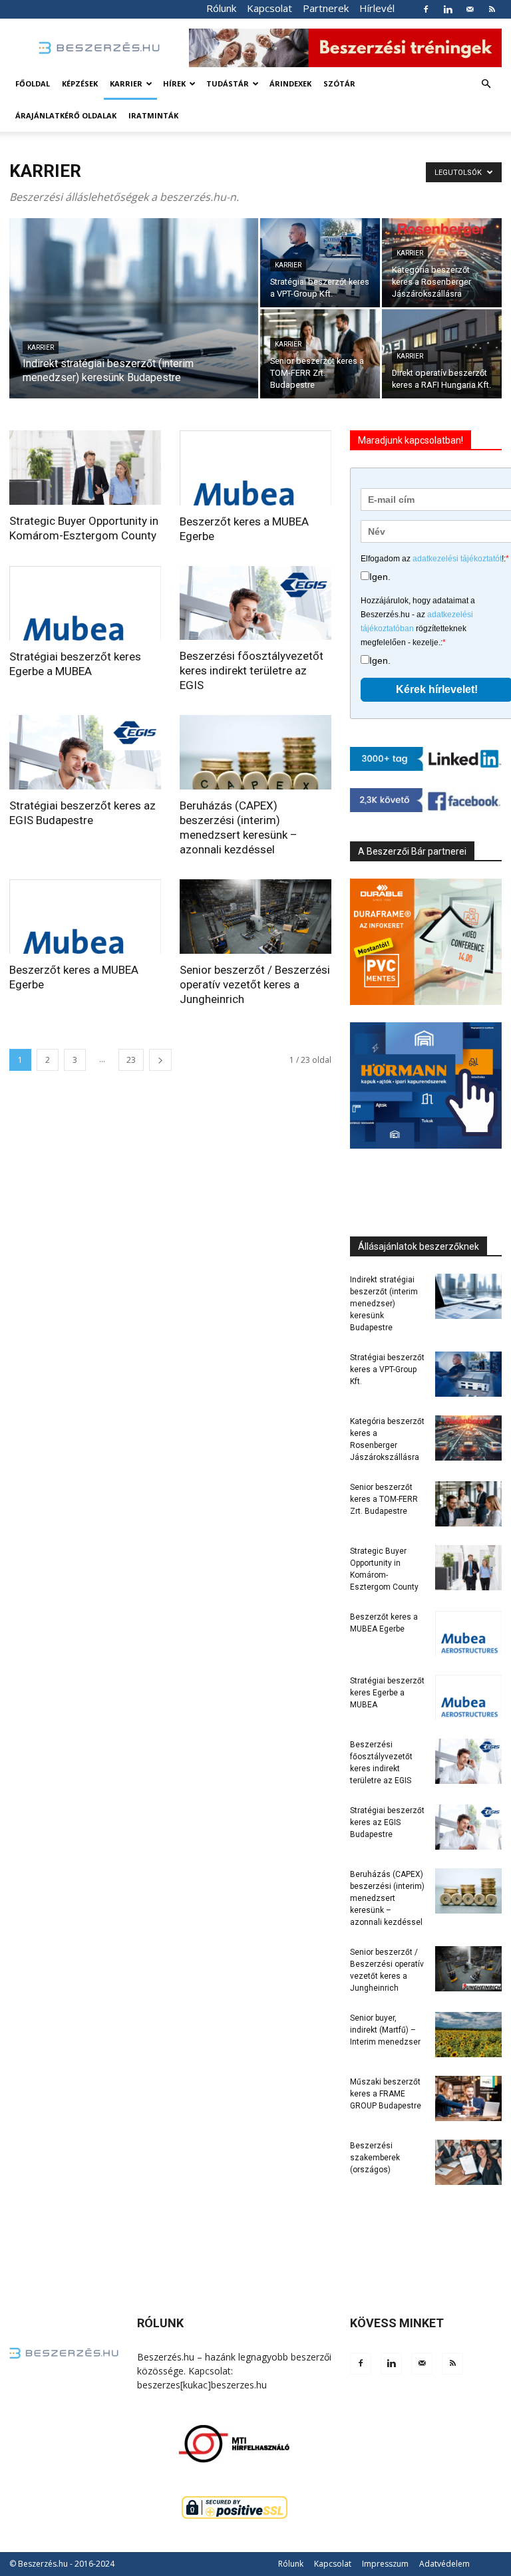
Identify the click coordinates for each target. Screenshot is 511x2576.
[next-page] (160, 1060)
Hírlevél (377, 8)
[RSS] (492, 9)
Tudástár (228, 83)
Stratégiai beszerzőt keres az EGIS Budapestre (387, 1822)
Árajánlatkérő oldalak (66, 115)
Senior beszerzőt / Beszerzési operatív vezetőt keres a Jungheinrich (255, 984)
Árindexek (290, 83)
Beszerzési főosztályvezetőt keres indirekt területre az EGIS (252, 670)
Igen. (380, 577)
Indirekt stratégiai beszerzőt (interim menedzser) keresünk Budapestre (384, 1304)
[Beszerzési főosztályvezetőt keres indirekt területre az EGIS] (255, 603)
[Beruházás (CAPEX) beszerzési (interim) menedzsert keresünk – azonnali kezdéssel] (255, 752)
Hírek (174, 83)
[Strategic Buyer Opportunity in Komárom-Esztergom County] (85, 468)
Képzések (80, 83)
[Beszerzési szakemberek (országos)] (468, 2163)
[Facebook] (426, 9)
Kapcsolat (269, 8)
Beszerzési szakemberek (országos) (375, 2158)
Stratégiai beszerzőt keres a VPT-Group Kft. (387, 1369)
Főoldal (33, 83)
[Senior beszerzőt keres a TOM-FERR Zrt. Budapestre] (320, 354)
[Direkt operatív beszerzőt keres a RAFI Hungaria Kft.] (442, 354)
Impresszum (385, 2564)
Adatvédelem (444, 2564)
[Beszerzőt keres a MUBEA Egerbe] (255, 468)
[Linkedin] (448, 9)
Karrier (126, 83)
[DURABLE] (426, 942)
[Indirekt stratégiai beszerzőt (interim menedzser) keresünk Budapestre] (134, 326)
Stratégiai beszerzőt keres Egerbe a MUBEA (387, 1693)
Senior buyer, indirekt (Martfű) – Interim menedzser (385, 2030)
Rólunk (221, 8)
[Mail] (470, 9)
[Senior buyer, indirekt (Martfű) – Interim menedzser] (468, 2035)
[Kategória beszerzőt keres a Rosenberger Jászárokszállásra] (442, 263)
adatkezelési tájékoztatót (457, 559)
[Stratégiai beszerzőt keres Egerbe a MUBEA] (85, 604)
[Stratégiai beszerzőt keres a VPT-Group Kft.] (320, 263)
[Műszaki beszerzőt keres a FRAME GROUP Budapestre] (468, 2099)
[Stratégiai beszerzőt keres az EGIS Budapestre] (85, 752)
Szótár (339, 83)
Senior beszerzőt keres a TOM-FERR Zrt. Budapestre (384, 1499)
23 (131, 1060)
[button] (486, 84)
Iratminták (153, 115)
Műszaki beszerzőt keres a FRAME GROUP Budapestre (386, 2094)
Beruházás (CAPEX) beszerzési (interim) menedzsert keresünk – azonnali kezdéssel (387, 1898)
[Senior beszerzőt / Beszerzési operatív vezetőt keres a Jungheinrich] (255, 917)
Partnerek (326, 8)
